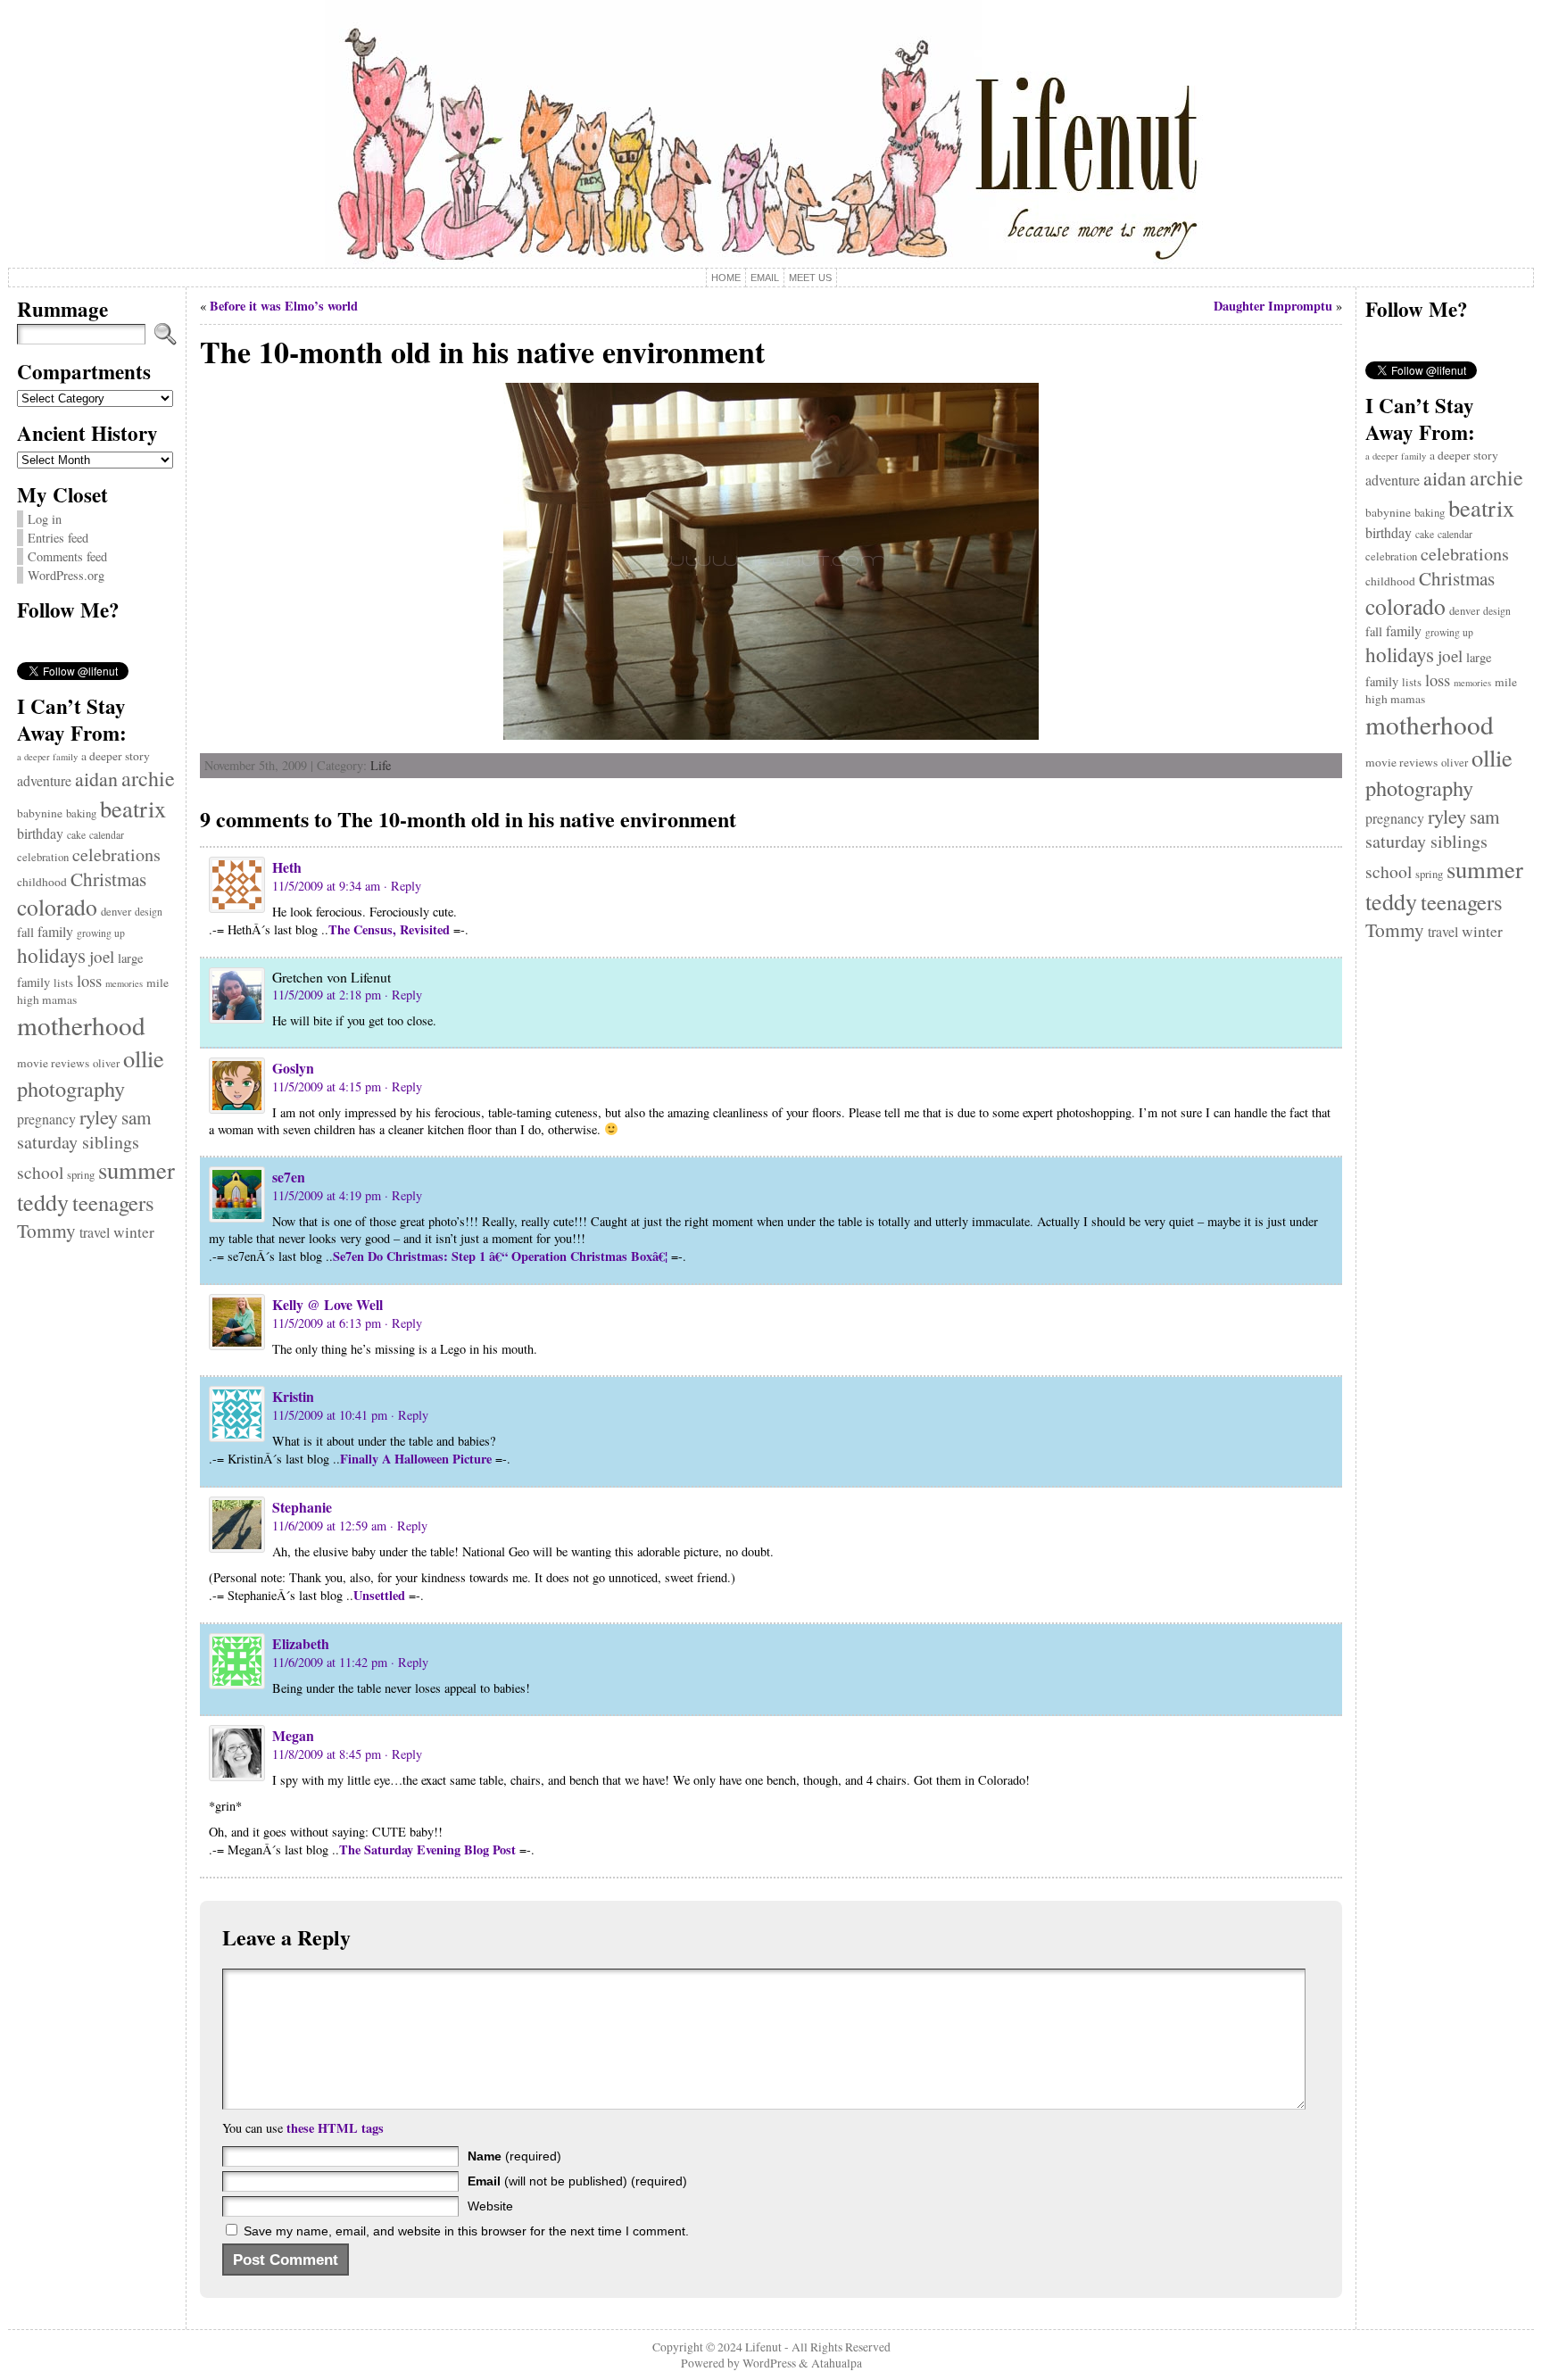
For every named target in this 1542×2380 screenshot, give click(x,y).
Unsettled (379, 1595)
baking (81, 813)
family (55, 931)
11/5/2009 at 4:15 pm (327, 1086)
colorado (57, 907)
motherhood (81, 1025)
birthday (40, 833)
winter (134, 1232)
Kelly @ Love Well (327, 1304)
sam (136, 1117)
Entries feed (58, 538)
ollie (144, 1058)
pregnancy (46, 1119)
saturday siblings (78, 1142)
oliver (106, 1063)
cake (76, 835)
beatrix (133, 808)
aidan (96, 779)
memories (124, 983)
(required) (514, 2156)
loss (89, 980)
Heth (287, 867)
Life (381, 765)
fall (25, 932)
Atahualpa (837, 2363)
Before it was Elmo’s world (284, 306)
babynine (40, 813)
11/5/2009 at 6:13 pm (327, 1323)
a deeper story (116, 756)
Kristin (293, 1396)
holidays (51, 955)
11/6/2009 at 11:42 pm (330, 1662)
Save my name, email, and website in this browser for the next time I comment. (466, 2231)
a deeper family (47, 757)
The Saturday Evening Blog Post (427, 1849)
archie (148, 778)
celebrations (116, 854)
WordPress (769, 2363)
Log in (45, 519)
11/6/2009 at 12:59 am (329, 1526)
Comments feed (67, 556)
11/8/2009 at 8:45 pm (327, 1754)
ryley (99, 1116)
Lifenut (763, 2347)
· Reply (402, 886)
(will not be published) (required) (577, 2181)
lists (63, 983)
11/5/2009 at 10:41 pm (330, 1415)
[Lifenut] (771, 134)
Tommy (46, 1230)
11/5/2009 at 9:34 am (326, 886)
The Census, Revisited (389, 929)
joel (102, 956)
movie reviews (53, 1063)
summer (137, 1170)
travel (95, 1232)
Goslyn (293, 1068)
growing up (101, 933)
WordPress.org (66, 575)
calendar (107, 835)
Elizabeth (301, 1643)
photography (71, 1088)
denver (116, 912)
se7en (289, 1177)
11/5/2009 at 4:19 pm (327, 1195)
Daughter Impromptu (1273, 306)
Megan (293, 1735)
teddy (43, 1202)
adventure (44, 780)
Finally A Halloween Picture (416, 1459)
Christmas (108, 879)
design (149, 912)
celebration (43, 857)
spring (81, 1175)
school (40, 1172)
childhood (42, 882)
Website (490, 2206)
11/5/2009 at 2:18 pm (327, 995)
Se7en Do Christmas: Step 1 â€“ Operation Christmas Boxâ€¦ (500, 1256)
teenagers (113, 1202)
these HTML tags (335, 2128)
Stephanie (302, 1507)
